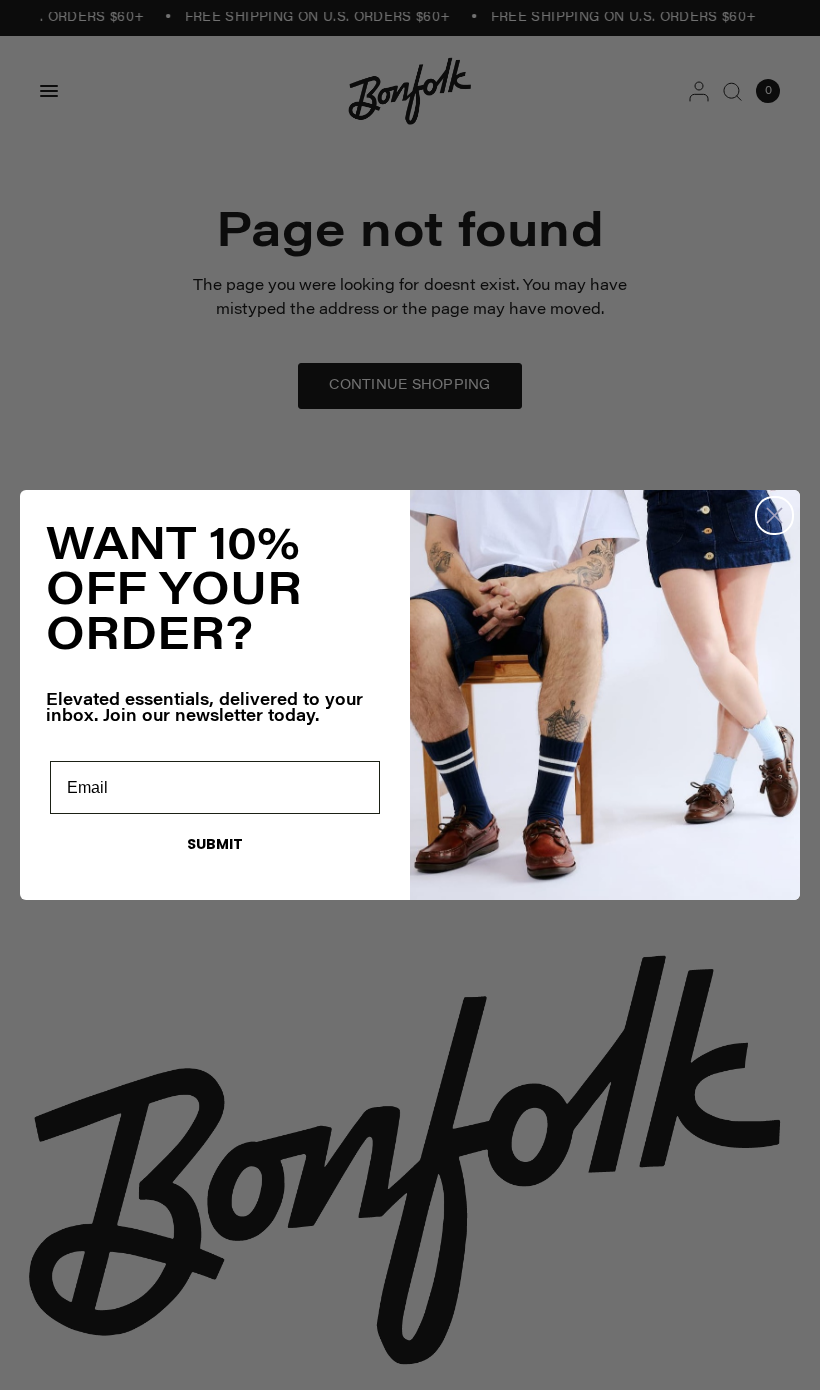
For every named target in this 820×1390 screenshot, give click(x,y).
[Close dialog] (774, 515)
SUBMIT (215, 844)
